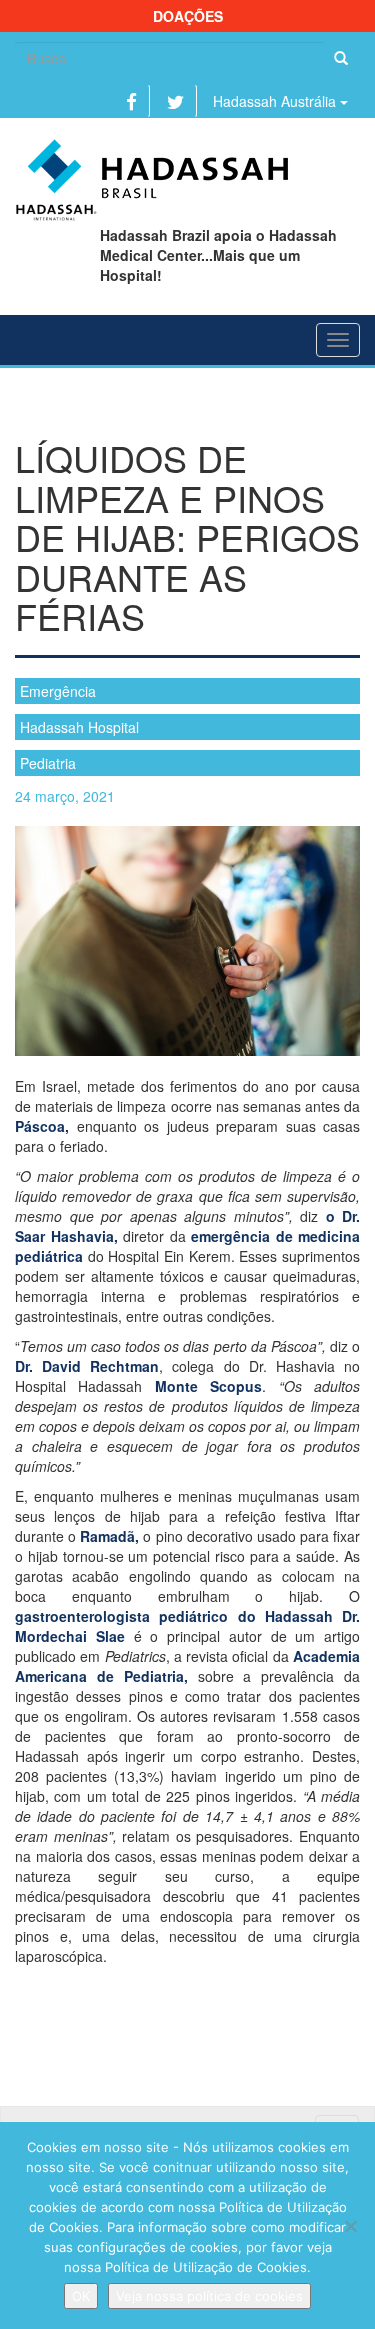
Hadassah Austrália (276, 101)
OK (81, 2296)
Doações (188, 16)
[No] (350, 2226)
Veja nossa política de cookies (209, 2296)
